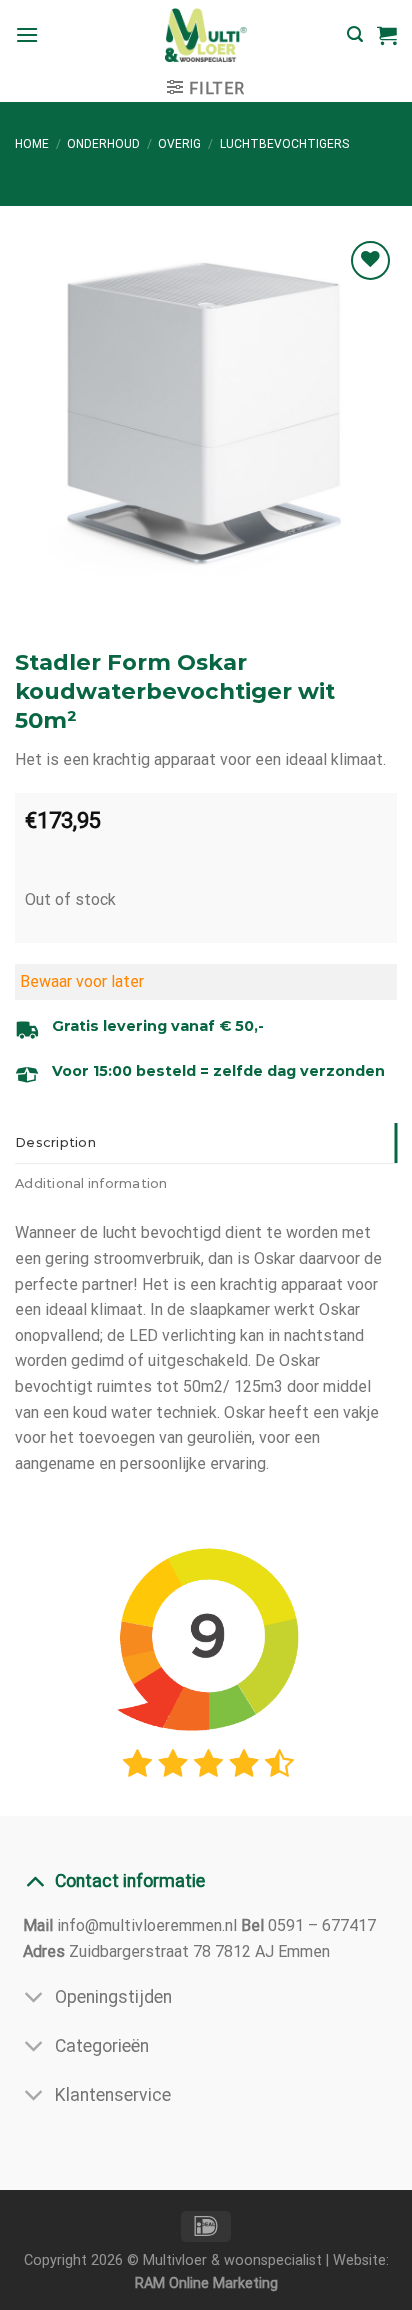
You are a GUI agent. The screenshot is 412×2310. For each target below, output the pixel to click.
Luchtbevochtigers (284, 144)
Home (32, 144)
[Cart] (387, 35)
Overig (179, 144)
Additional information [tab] (91, 1183)
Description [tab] (55, 1142)
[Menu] (27, 34)
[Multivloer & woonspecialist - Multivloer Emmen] (206, 35)
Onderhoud (103, 144)
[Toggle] (34, 1880)
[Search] (355, 34)
